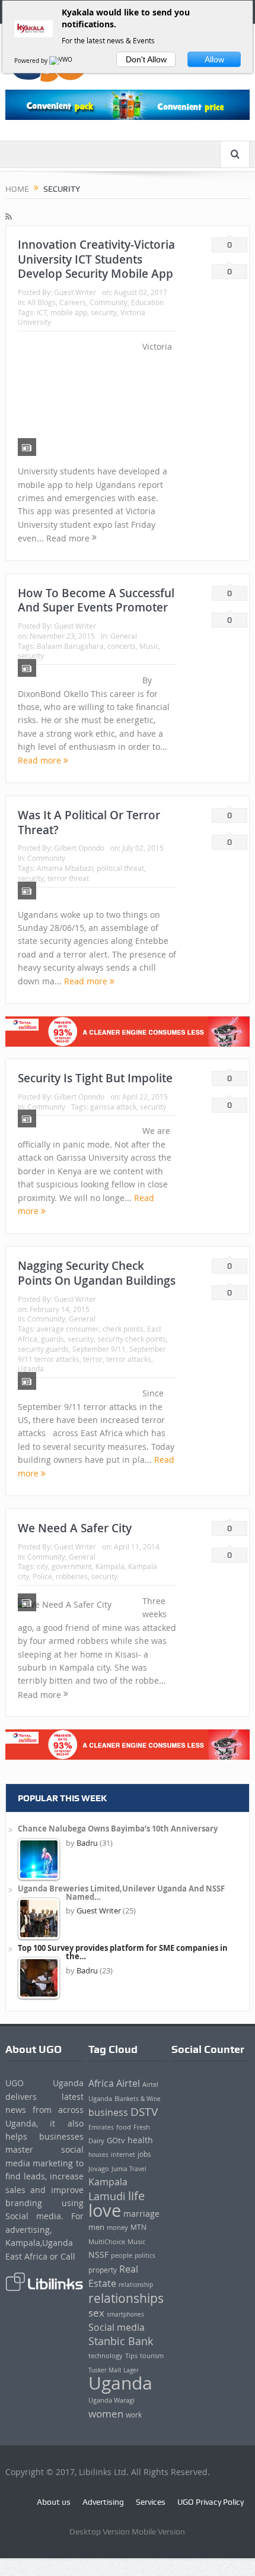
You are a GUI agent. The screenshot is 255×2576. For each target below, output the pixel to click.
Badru (87, 1843)
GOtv (116, 2140)
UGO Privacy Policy (211, 2502)
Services (151, 2502)
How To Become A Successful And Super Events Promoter (96, 601)
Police (42, 1576)
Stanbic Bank (121, 2341)
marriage (141, 2214)
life (136, 2196)
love (105, 2210)
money (117, 2227)
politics (145, 2255)
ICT (42, 312)
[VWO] (62, 61)
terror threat (68, 878)
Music (149, 646)
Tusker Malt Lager (114, 2370)
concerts (122, 646)
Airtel (128, 2083)
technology (106, 2355)
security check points (132, 1339)
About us (54, 2502)
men (96, 2227)
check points (123, 1329)
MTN (138, 2227)
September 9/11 (99, 1349)
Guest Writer (75, 292)
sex (96, 2313)
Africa (101, 2083)
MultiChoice (107, 2241)
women (106, 2414)
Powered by (32, 61)
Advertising (103, 2502)
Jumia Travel (129, 2169)
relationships (126, 2298)
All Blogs (42, 302)
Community (109, 302)
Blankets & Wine (138, 2099)
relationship (136, 2285)
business (108, 2112)
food (124, 2127)
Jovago (99, 2169)
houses (98, 2154)
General (124, 636)
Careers (73, 302)
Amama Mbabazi (65, 868)
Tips (131, 2356)
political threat (120, 868)
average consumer (68, 1329)
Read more (41, 760)
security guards (43, 1349)
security (104, 312)
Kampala (110, 1566)
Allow (214, 59)
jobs (144, 2154)
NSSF (98, 2255)
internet (123, 2154)
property (103, 2270)
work (134, 2415)
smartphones (125, 2314)
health (140, 2140)
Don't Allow (146, 59)
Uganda (31, 1368)
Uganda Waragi (111, 2400)
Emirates (101, 2127)
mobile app (69, 312)
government (72, 1566)
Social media (117, 2328)
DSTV (144, 2112)
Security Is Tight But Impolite (95, 1078)
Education (147, 302)
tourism (152, 2356)
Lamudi (107, 2196)
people (122, 2255)
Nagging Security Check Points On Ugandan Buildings (97, 1273)
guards (52, 1339)
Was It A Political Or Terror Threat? (89, 823)
